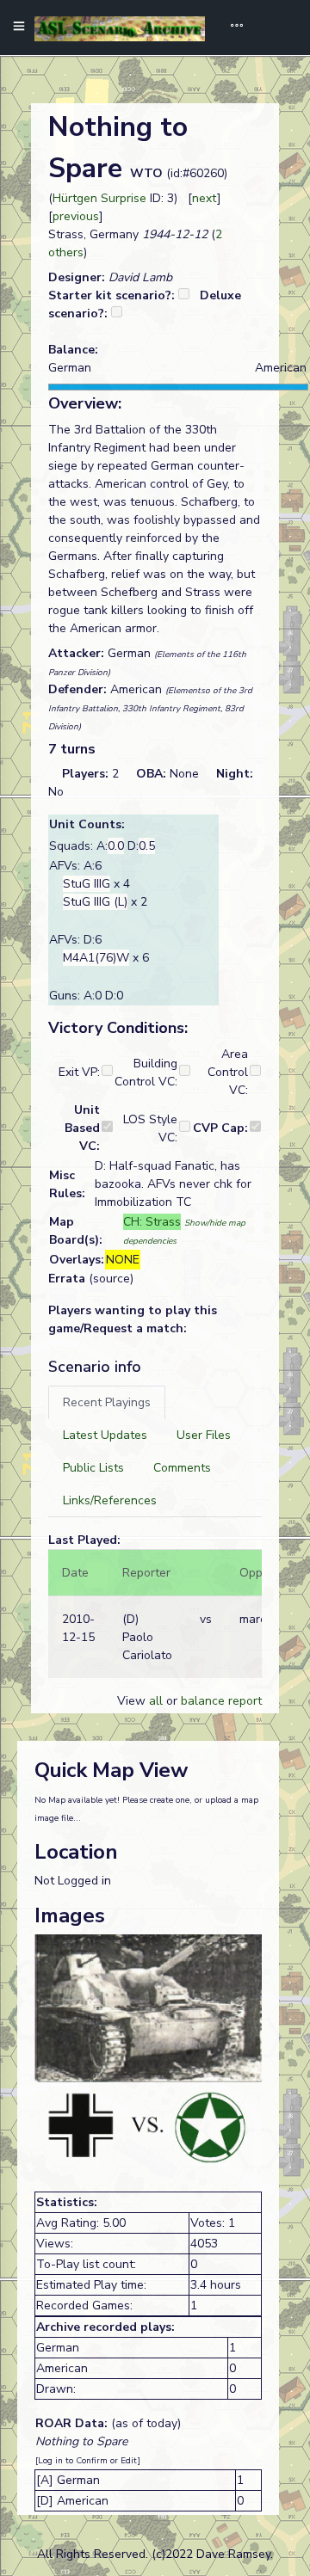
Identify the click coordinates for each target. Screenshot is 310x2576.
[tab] (107, 1402)
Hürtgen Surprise (99, 198)
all (156, 1701)
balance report (221, 1701)
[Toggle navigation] (231, 28)
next (205, 198)
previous (76, 216)
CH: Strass (152, 1222)
